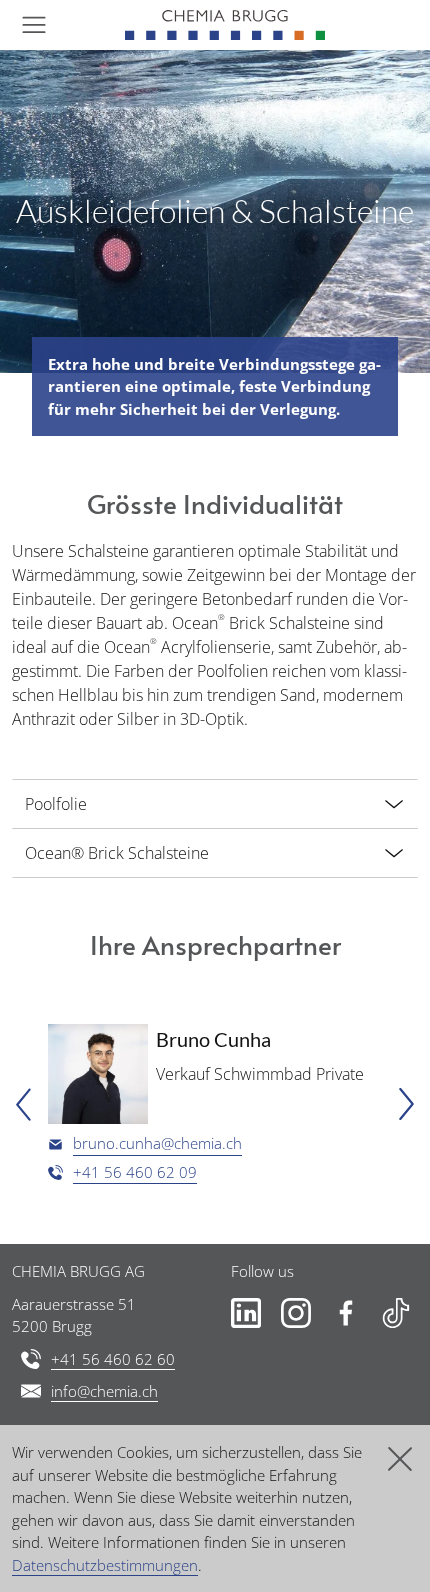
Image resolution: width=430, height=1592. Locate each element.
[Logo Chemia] (225, 25)
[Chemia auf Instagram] (296, 1313)
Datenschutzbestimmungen (105, 1565)
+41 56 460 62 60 (113, 1359)
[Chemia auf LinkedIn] (246, 1313)
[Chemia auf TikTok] (396, 1313)
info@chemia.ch (104, 1391)
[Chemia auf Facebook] (346, 1313)
